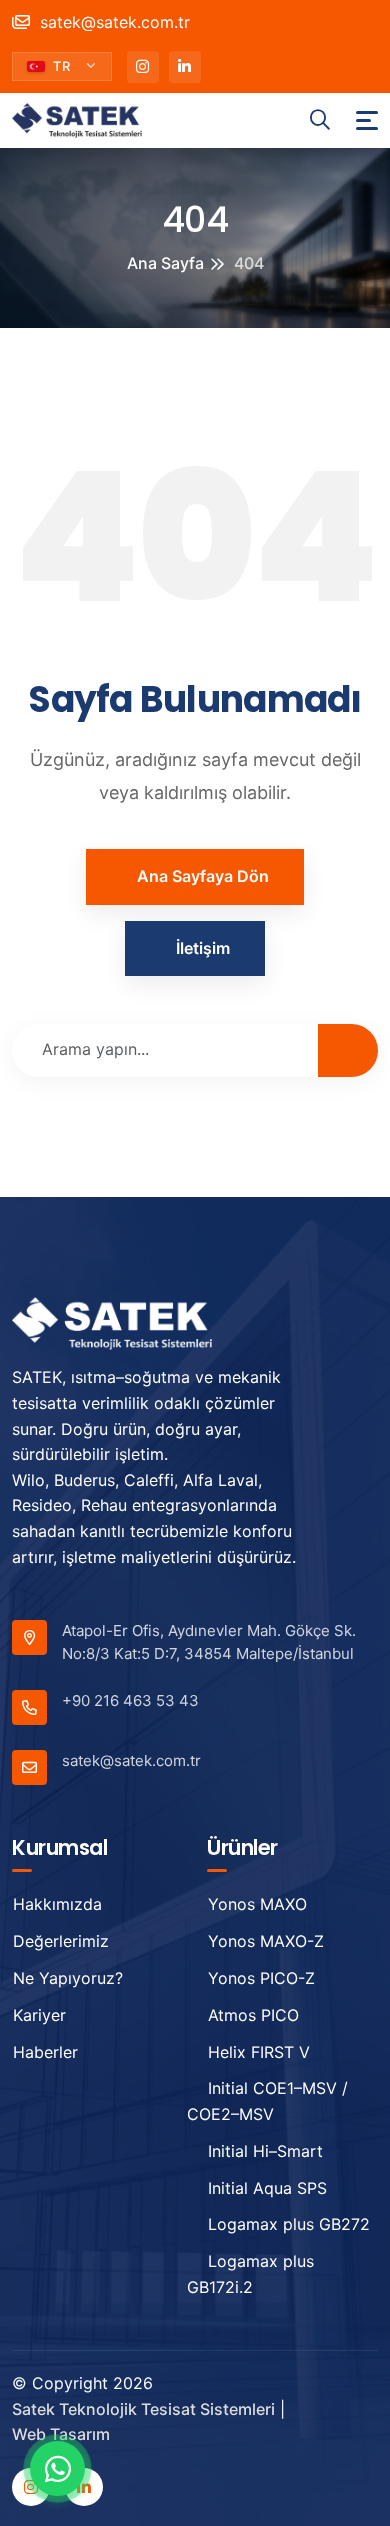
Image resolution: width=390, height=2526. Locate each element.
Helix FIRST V (259, 2052)
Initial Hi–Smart (265, 2151)
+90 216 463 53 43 (130, 1700)
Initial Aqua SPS (267, 2188)
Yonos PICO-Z (261, 1978)
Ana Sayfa (165, 263)
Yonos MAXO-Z (266, 1941)
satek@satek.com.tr (112, 22)
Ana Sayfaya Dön (203, 876)
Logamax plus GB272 (289, 2224)
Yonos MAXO (257, 1904)
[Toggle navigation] (367, 120)
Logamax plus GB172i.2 (250, 2274)
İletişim (203, 948)
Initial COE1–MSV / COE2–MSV (267, 2101)
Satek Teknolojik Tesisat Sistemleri (143, 2409)
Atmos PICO (253, 2015)
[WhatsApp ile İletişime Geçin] (57, 2468)
